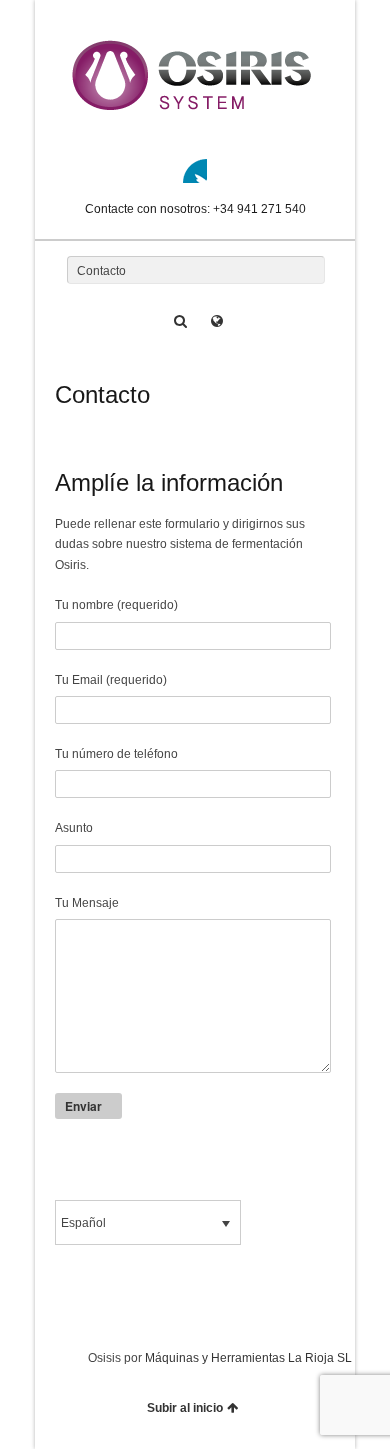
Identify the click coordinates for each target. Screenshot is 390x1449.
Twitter (195, 171)
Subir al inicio (185, 1408)
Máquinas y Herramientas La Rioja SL (248, 1358)
